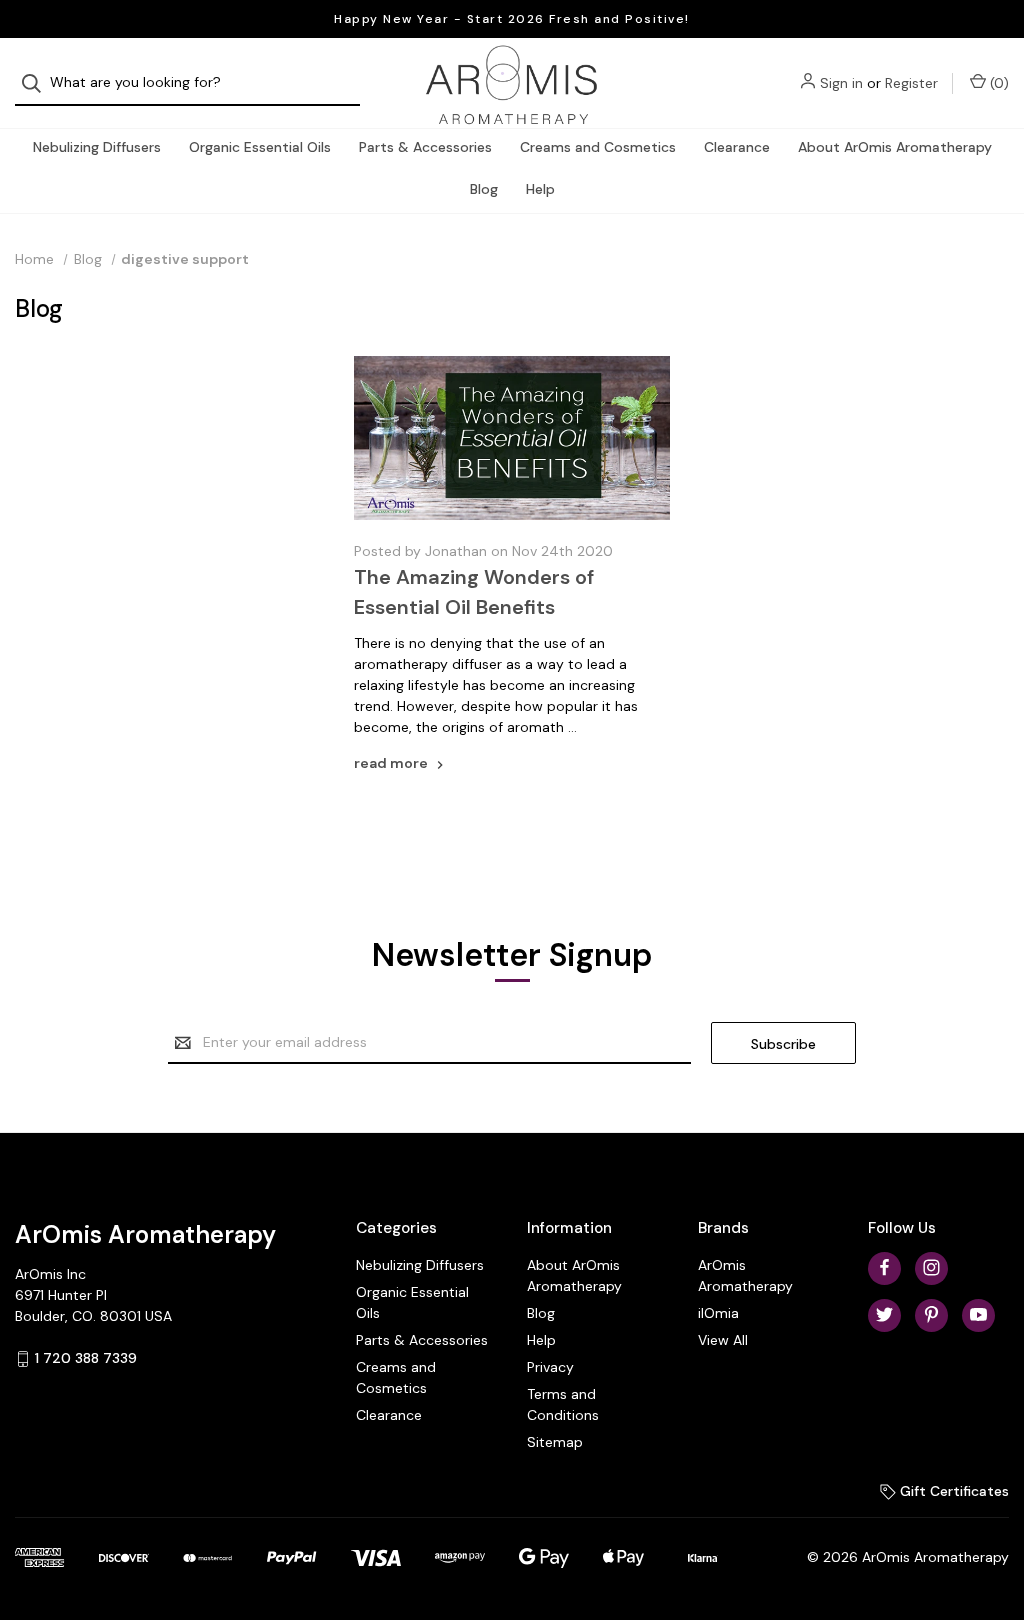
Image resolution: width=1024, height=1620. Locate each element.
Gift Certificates (952, 1491)
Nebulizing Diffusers (97, 147)
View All (723, 1340)
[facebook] (884, 1267)
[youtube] (978, 1314)
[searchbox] (187, 83)
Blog (484, 189)
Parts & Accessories (425, 147)
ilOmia (718, 1313)
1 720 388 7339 (86, 1358)
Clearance (737, 147)
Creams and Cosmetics (598, 147)
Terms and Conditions (563, 1404)
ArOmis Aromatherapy (745, 1275)
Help (540, 189)
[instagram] (931, 1267)
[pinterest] (931, 1314)
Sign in (841, 83)
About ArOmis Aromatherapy (895, 147)
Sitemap (555, 1442)
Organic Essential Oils (260, 147)
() (997, 83)
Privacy (550, 1367)
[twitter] (884, 1314)
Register (911, 83)
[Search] (37, 83)
